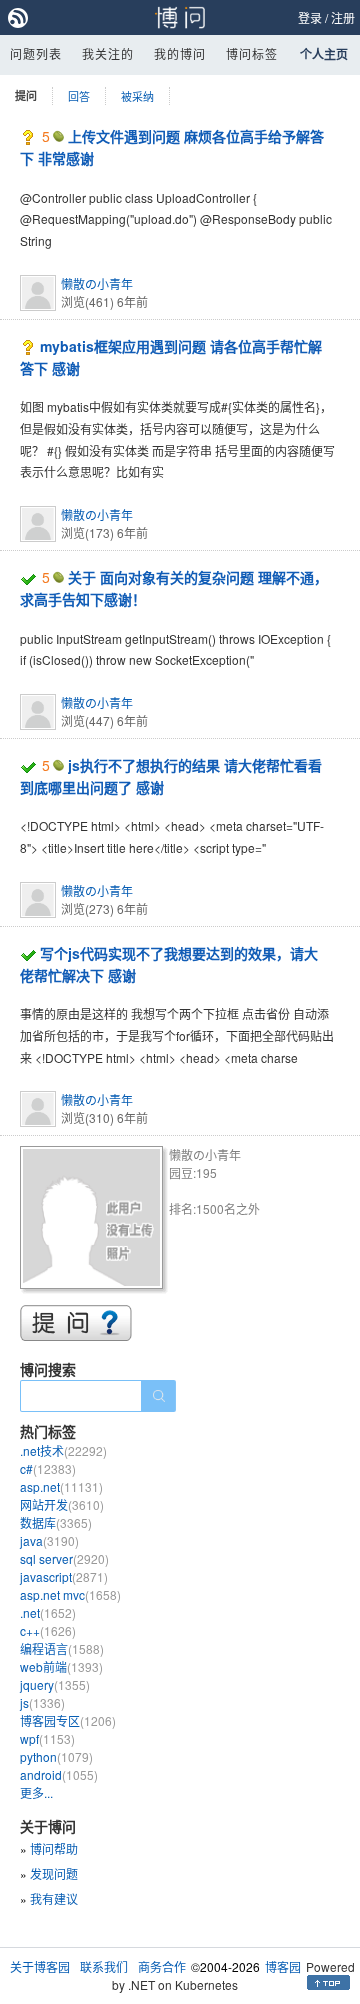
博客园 (283, 1966)
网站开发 (62, 1504)
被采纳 (137, 96)
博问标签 (252, 53)
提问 (26, 95)
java (49, 1540)
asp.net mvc (70, 1594)
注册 (343, 17)
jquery (55, 1684)
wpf (47, 1738)
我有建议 (54, 1898)
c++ (48, 1630)
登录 (310, 17)
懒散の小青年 (97, 283)
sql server (64, 1558)
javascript (64, 1576)
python (56, 1756)
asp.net (61, 1486)
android (59, 1774)
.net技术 (63, 1450)
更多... (36, 1792)
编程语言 (62, 1648)
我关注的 (108, 53)
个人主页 (324, 54)
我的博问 (180, 53)
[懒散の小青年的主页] (94, 1220)
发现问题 (54, 1873)
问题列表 (36, 53)
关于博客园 (40, 1966)
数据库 (56, 1522)
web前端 (61, 1666)
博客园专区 (68, 1720)
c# (48, 1468)
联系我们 (104, 1966)
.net (48, 1612)
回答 (79, 96)
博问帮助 (54, 1848)
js (42, 1702)
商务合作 (162, 1966)
